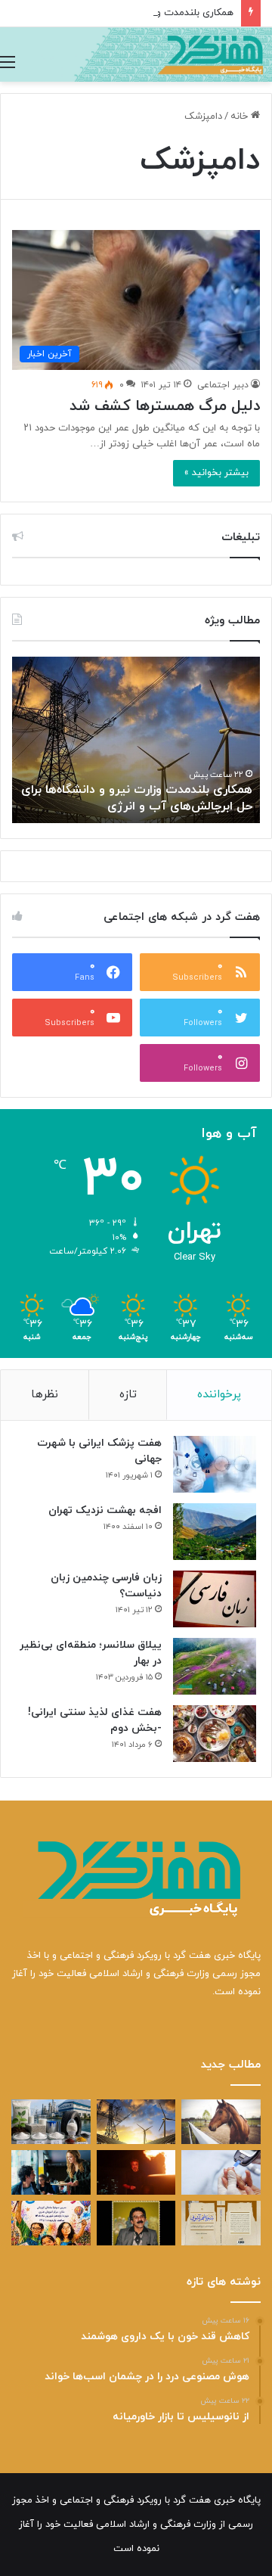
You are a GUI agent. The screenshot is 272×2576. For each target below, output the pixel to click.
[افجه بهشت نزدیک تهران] (215, 1532)
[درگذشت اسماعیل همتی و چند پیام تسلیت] (136, 2223)
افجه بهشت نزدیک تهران (105, 1510)
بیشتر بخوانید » (216, 473)
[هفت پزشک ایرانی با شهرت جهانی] (215, 1464)
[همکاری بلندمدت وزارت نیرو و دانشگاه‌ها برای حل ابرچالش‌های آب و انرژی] (136, 2122)
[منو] (8, 63)
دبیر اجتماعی (223, 385)
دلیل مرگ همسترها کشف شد (165, 406)
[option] (136, 740)
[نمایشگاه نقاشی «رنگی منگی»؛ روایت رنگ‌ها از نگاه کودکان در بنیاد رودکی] (51, 2223)
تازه (128, 1395)
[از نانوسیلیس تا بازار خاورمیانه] (51, 2122)
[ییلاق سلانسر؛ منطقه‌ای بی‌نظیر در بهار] (215, 1666)
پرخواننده (219, 1395)
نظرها (45, 1395)
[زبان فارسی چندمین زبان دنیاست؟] (215, 1599)
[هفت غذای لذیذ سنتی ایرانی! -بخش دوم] (215, 1734)
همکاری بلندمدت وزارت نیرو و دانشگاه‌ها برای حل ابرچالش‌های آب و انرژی (137, 798)
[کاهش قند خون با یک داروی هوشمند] (221, 2172)
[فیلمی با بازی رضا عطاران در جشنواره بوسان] (136, 2172)
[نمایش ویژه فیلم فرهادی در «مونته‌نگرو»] (51, 2172)
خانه (241, 117)
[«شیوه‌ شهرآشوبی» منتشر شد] (221, 2223)
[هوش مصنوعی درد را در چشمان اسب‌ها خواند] (221, 2122)
